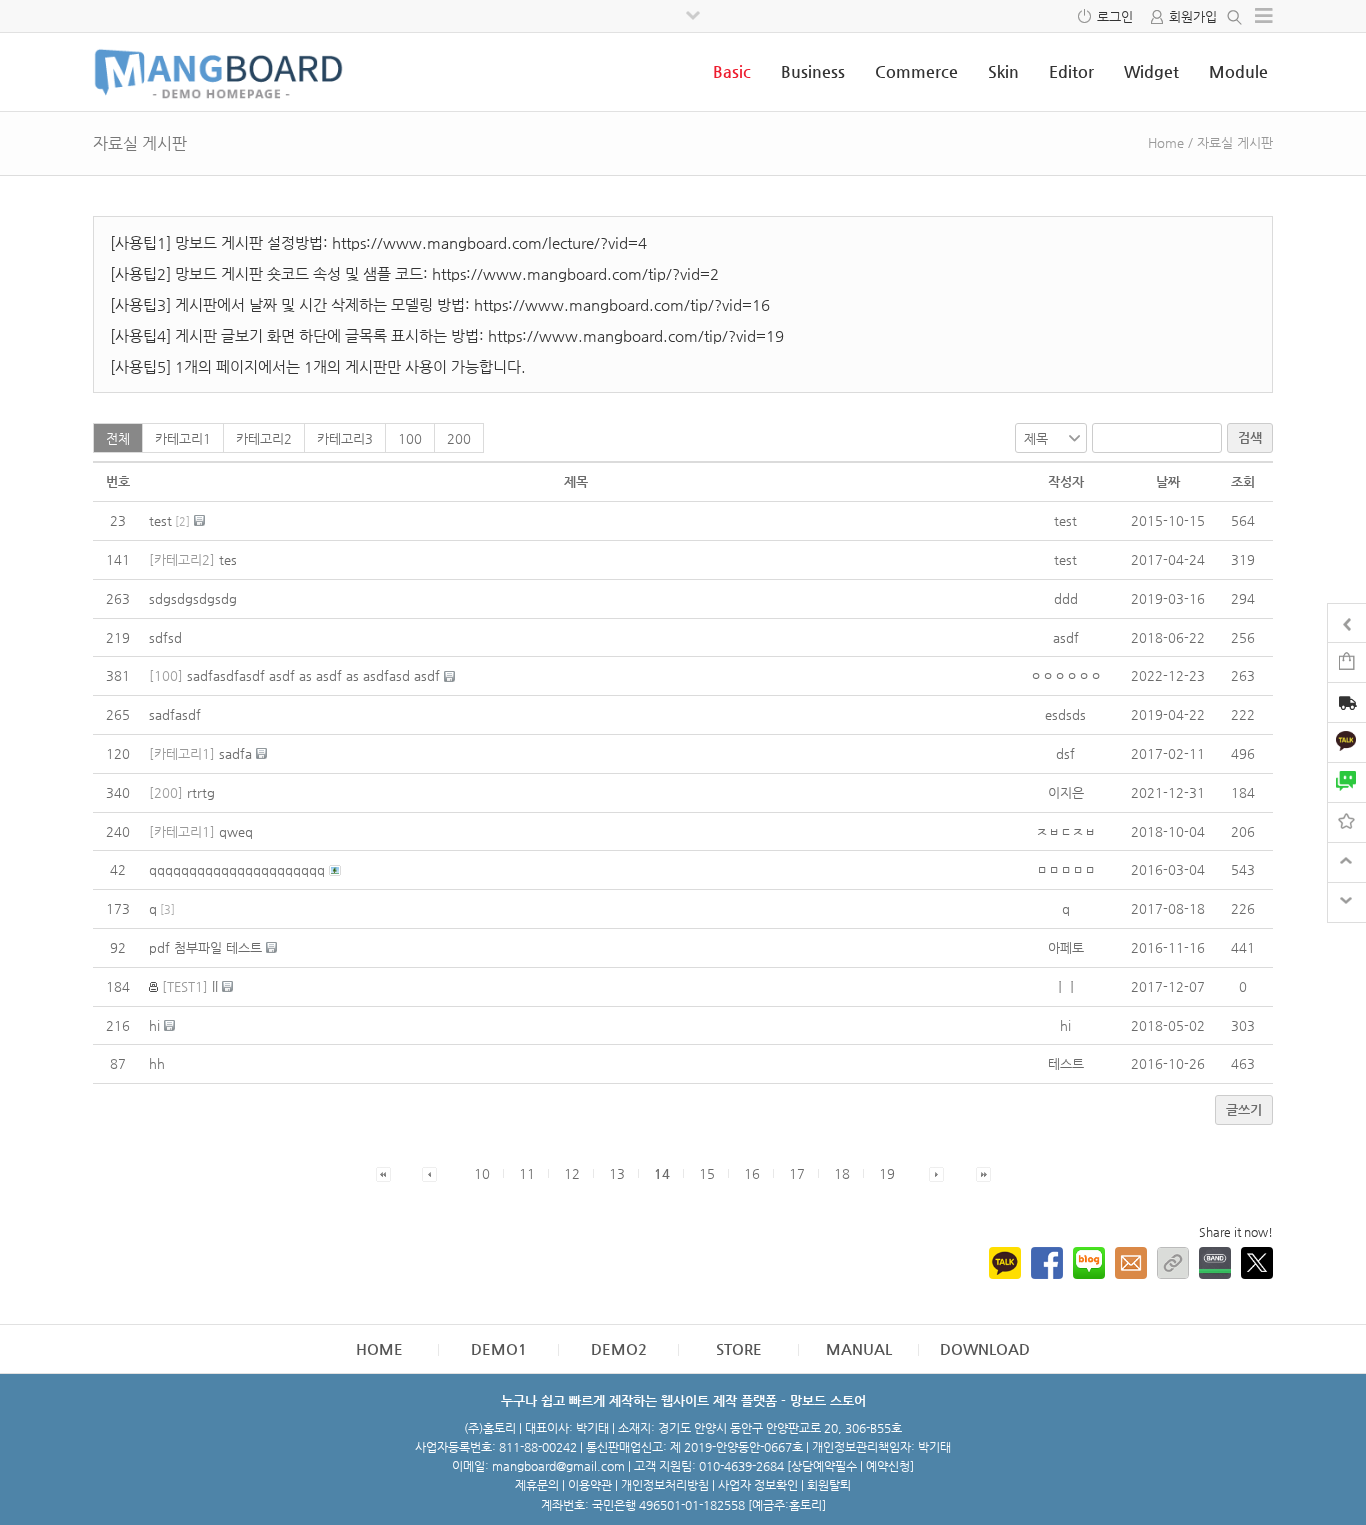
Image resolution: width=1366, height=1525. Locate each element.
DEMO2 (619, 1348)
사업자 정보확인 (758, 1485)
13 (617, 1173)
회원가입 (1193, 16)
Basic (732, 71)
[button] (383, 1173)
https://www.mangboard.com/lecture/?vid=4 (489, 242)
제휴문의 (537, 1485)
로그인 (1115, 16)
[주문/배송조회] (1347, 704)
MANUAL (859, 1348)
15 (707, 1173)
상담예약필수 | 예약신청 (850, 1466)
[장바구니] (1347, 661)
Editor (1071, 71)
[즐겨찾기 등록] (1347, 821)
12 (572, 1173)
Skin (1003, 71)
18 (842, 1173)
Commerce (916, 71)
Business (813, 71)
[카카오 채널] (1347, 741)
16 (752, 1173)
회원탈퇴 (829, 1485)
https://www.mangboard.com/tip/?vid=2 (575, 273)
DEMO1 (499, 1348)
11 (527, 1173)
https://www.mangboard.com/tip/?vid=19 (636, 335)
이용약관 (590, 1485)
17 (797, 1173)
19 (887, 1173)
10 (482, 1173)
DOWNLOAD (985, 1348)
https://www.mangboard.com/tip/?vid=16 (622, 304)
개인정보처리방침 (665, 1485)
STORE (739, 1348)
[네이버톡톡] (1347, 781)
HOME (379, 1348)
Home (1166, 142)
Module (1238, 71)
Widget (1151, 71)
